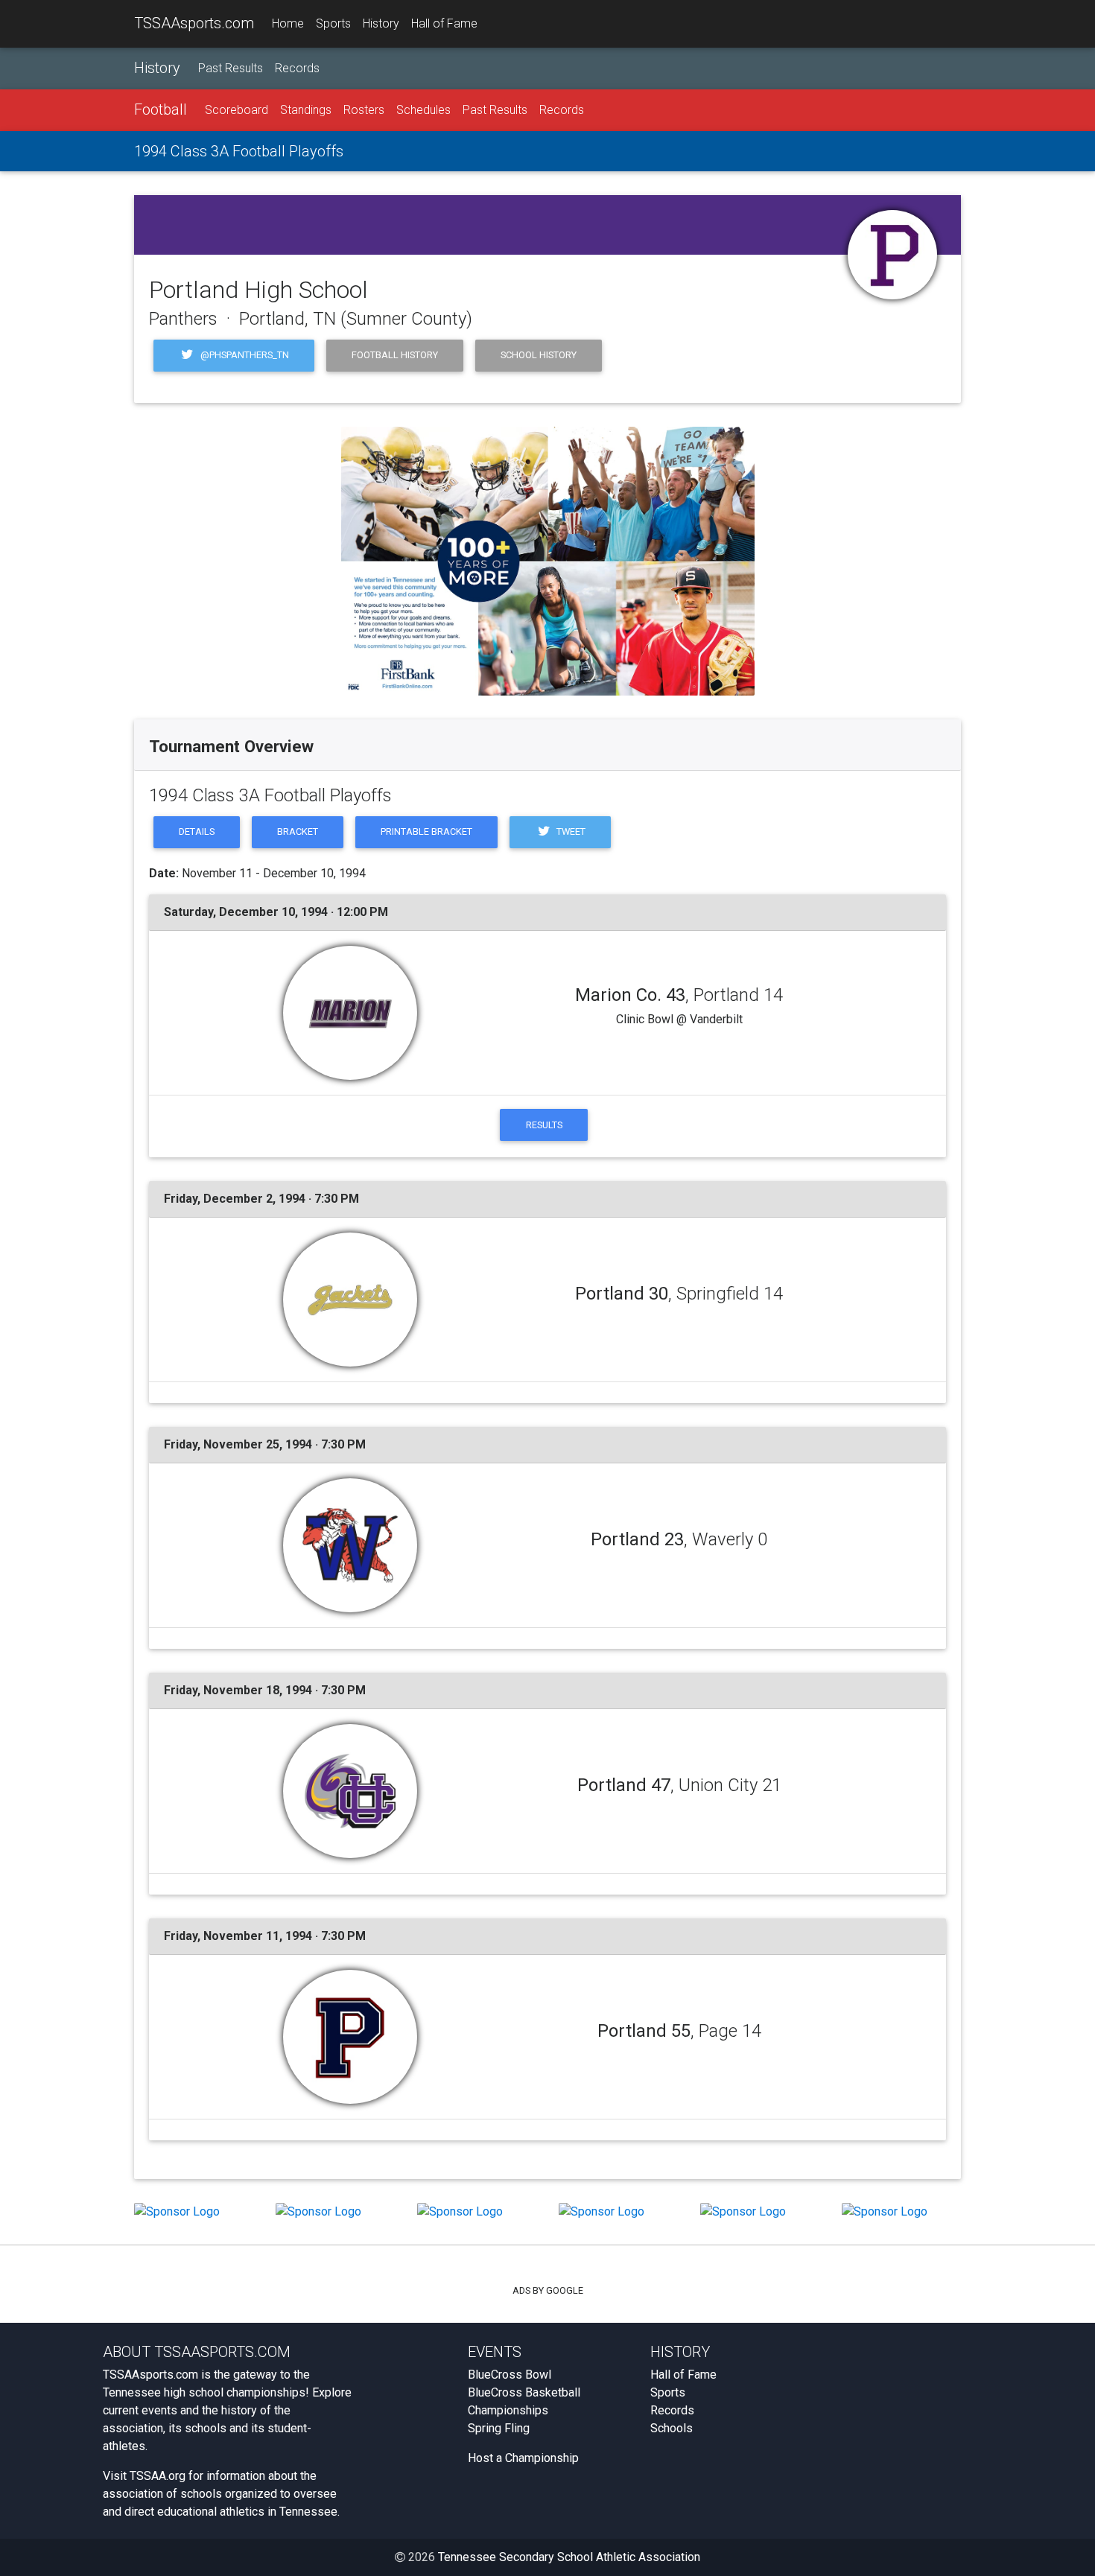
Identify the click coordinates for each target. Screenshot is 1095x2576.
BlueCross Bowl (510, 2375)
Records (297, 68)
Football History (395, 355)
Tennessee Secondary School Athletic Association (569, 2557)
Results (544, 1125)
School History (539, 355)
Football (161, 109)
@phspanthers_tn (244, 355)
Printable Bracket (426, 831)
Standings (306, 110)
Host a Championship (523, 2458)
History (381, 23)
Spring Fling (499, 2428)
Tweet (570, 831)
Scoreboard (237, 110)
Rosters (364, 110)
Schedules (423, 110)
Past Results (231, 68)
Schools (672, 2428)
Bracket (298, 831)
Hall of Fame (444, 23)
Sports (333, 23)
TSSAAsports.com (194, 23)
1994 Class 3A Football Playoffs (239, 151)
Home (288, 23)
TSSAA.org (158, 2476)
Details (197, 831)
